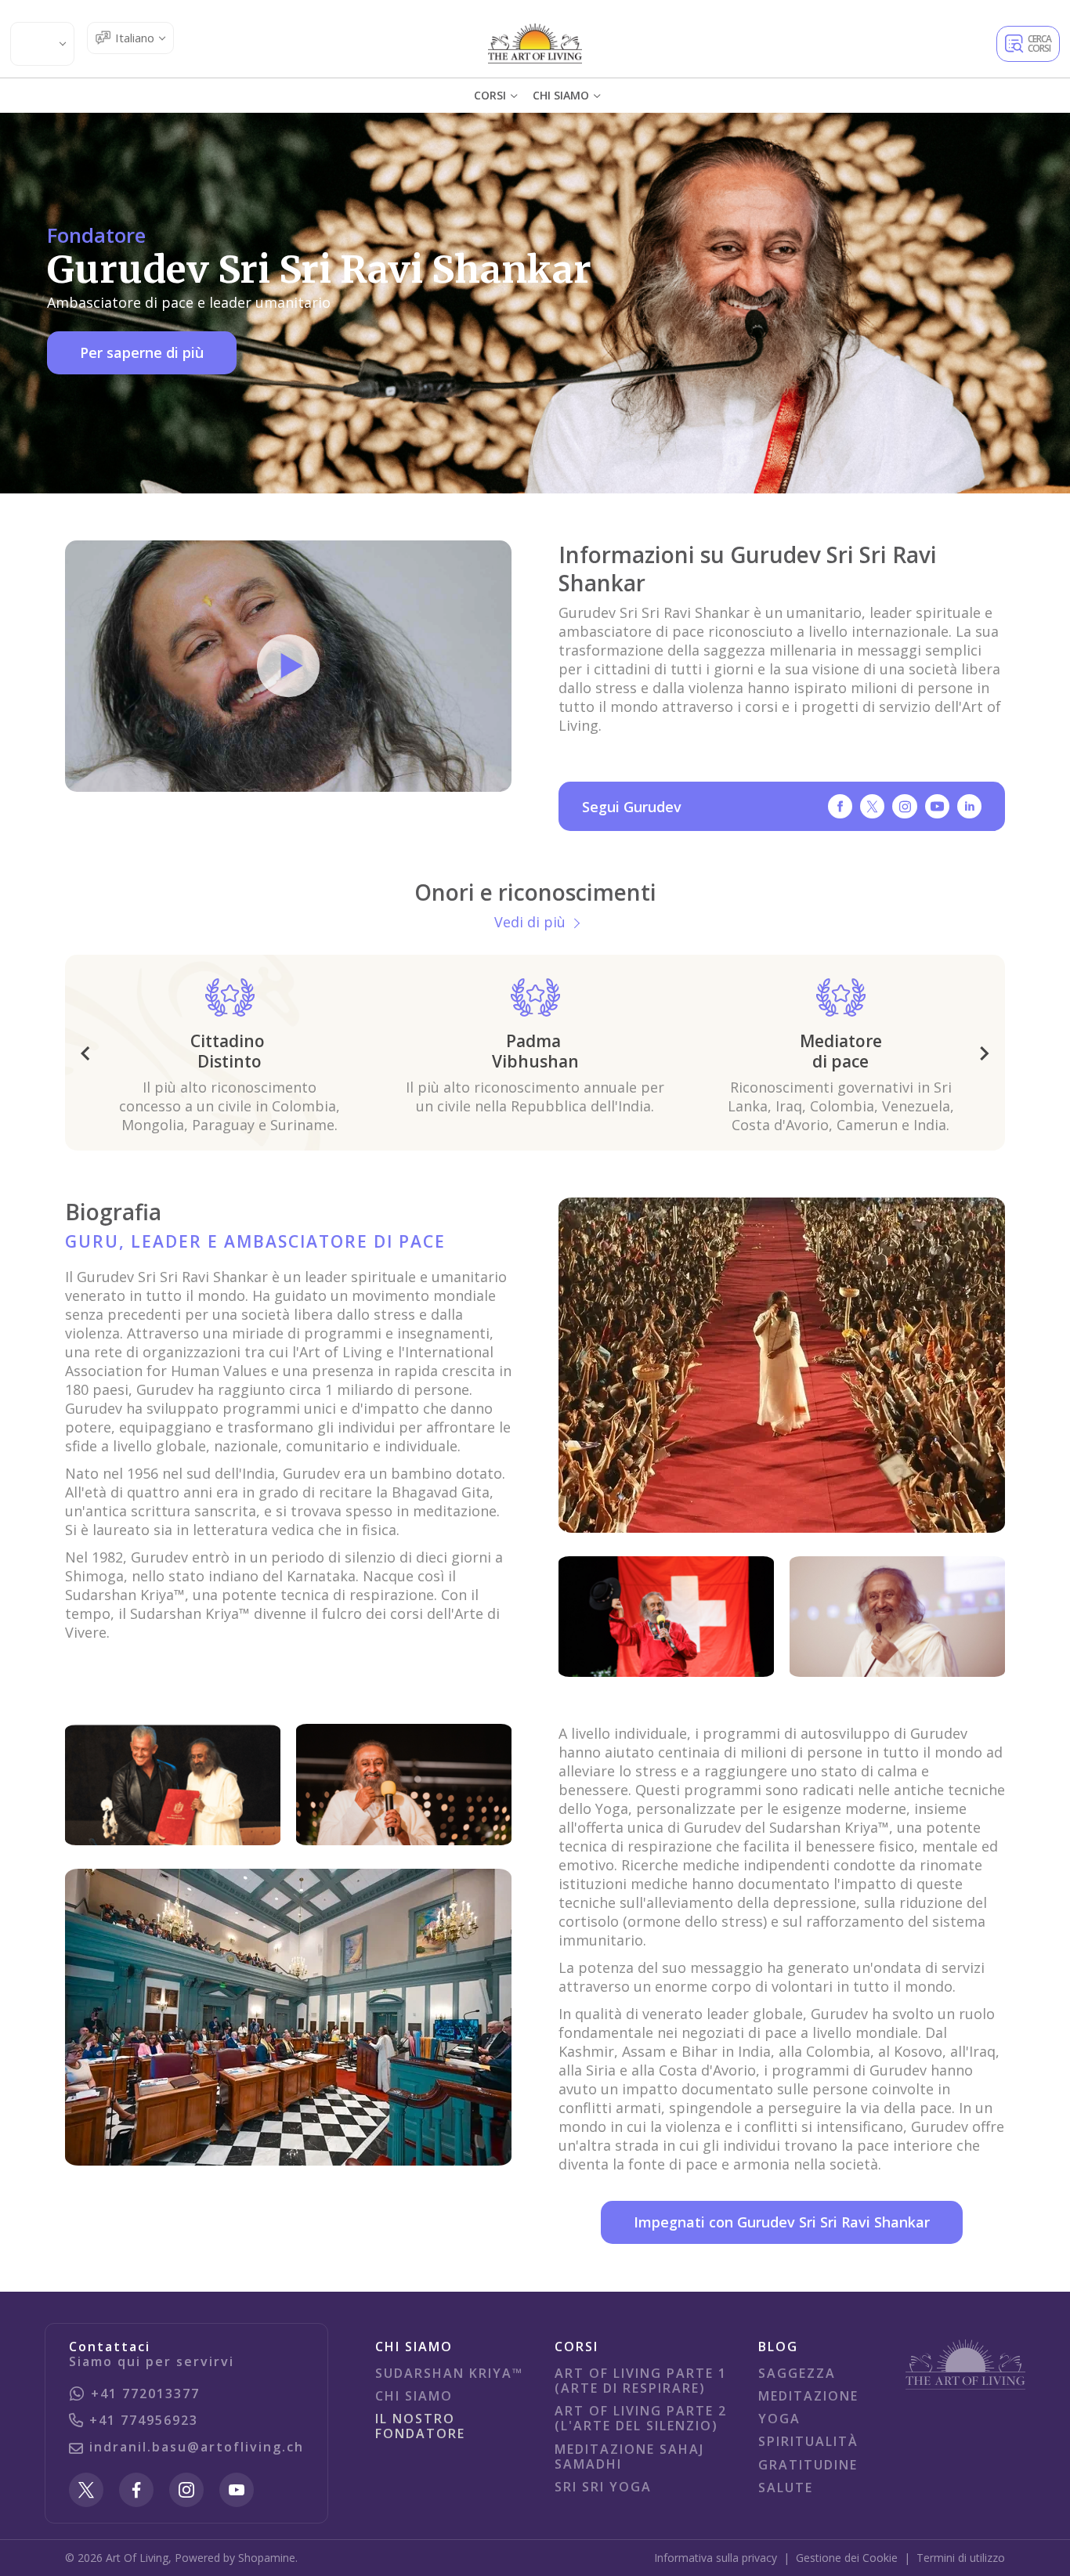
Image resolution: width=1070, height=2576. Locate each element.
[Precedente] (85, 1053)
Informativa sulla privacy (716, 2558)
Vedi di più (530, 922)
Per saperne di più (142, 352)
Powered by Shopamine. (236, 2558)
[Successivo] (985, 1053)
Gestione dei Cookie (847, 2558)
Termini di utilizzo (961, 2558)
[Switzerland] (535, 43)
